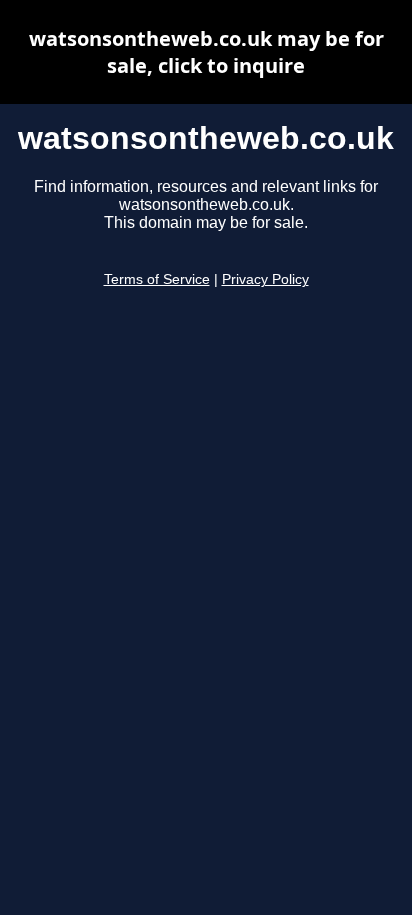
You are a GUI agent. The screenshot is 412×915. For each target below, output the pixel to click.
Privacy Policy (265, 279)
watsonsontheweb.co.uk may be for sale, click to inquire (206, 52)
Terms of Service (157, 279)
